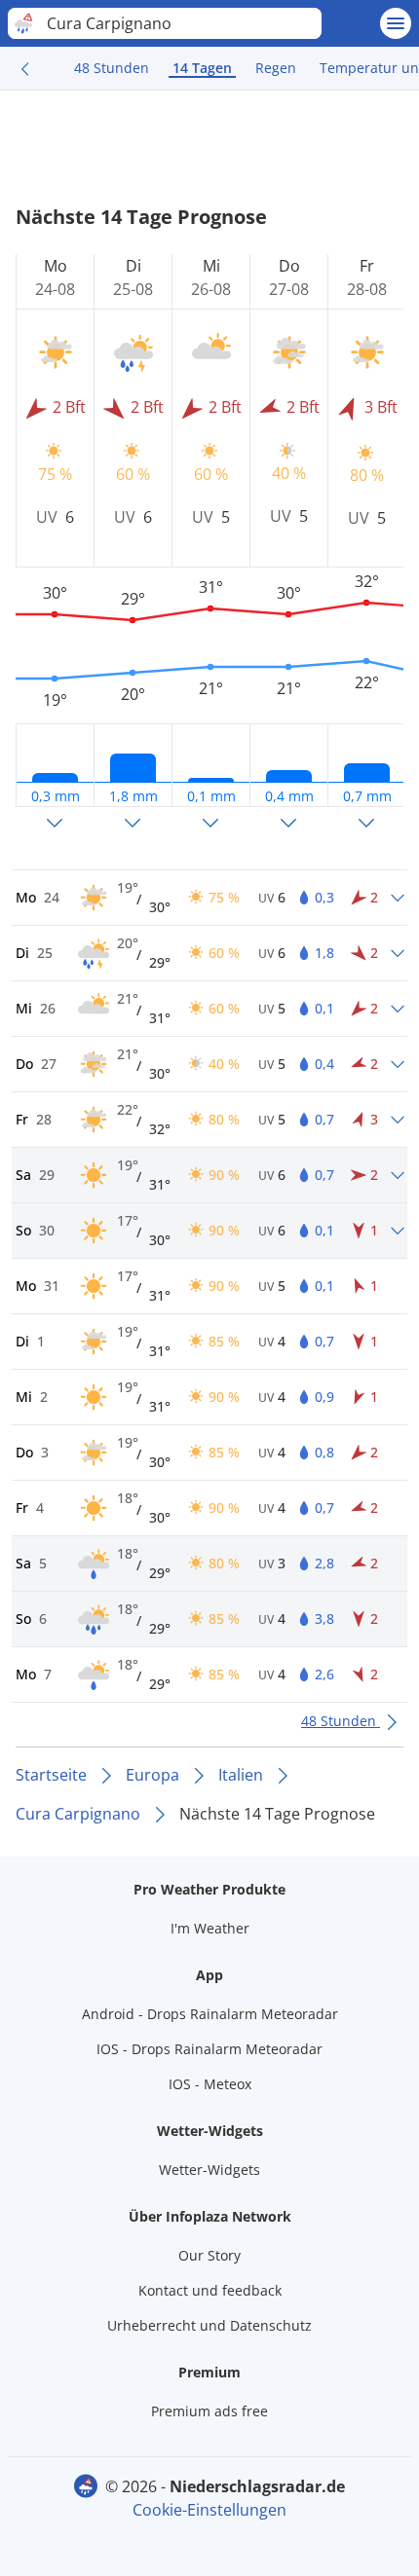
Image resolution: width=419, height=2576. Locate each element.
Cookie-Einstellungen (209, 2510)
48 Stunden (112, 68)
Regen (276, 68)
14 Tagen (202, 68)
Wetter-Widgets (209, 2170)
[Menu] (396, 23)
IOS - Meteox (210, 2084)
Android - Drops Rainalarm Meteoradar (210, 2014)
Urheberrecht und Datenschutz (209, 2325)
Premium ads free (209, 2411)
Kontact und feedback (210, 2290)
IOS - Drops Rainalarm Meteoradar (209, 2049)
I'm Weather (210, 1928)
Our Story (209, 2255)
